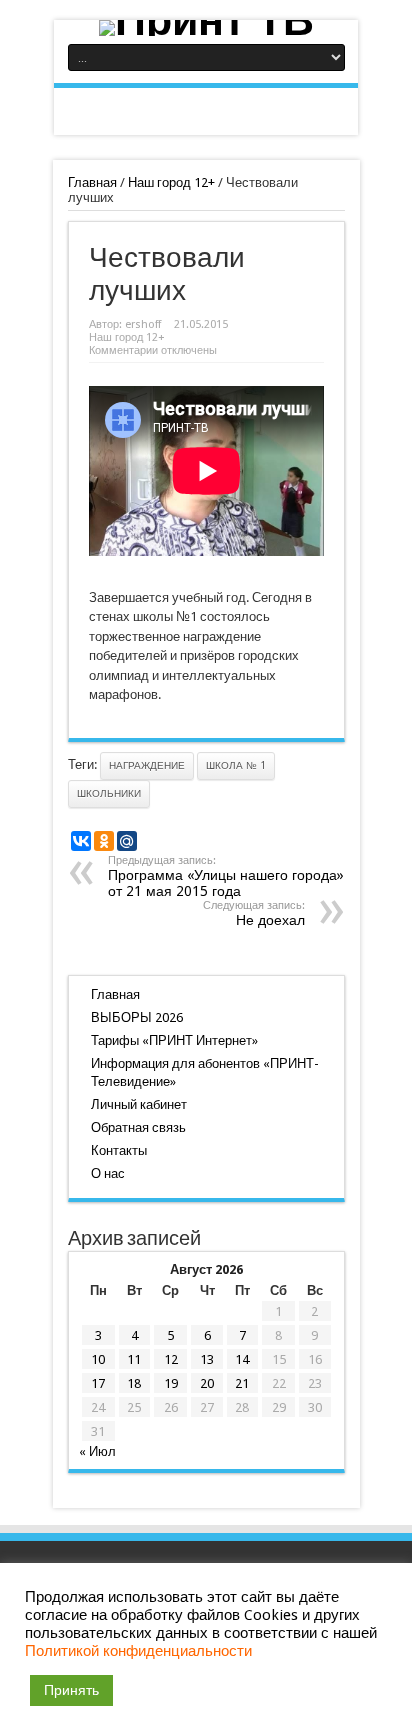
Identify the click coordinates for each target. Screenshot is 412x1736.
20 (207, 1383)
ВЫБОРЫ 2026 (137, 1017)
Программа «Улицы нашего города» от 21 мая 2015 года (226, 876)
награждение (147, 765)
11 (134, 1359)
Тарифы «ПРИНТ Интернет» (174, 1040)
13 (207, 1359)
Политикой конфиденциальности (138, 1651)
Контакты (119, 1150)
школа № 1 (236, 765)
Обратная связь (138, 1127)
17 (98, 1383)
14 (242, 1359)
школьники (109, 793)
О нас (108, 1173)
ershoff (143, 324)
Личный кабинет (139, 1104)
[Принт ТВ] (206, 28)
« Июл (97, 1451)
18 (134, 1383)
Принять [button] (71, 1690)
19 (171, 1383)
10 (98, 1359)
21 (242, 1383)
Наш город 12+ (171, 182)
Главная (92, 182)
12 (171, 1359)
